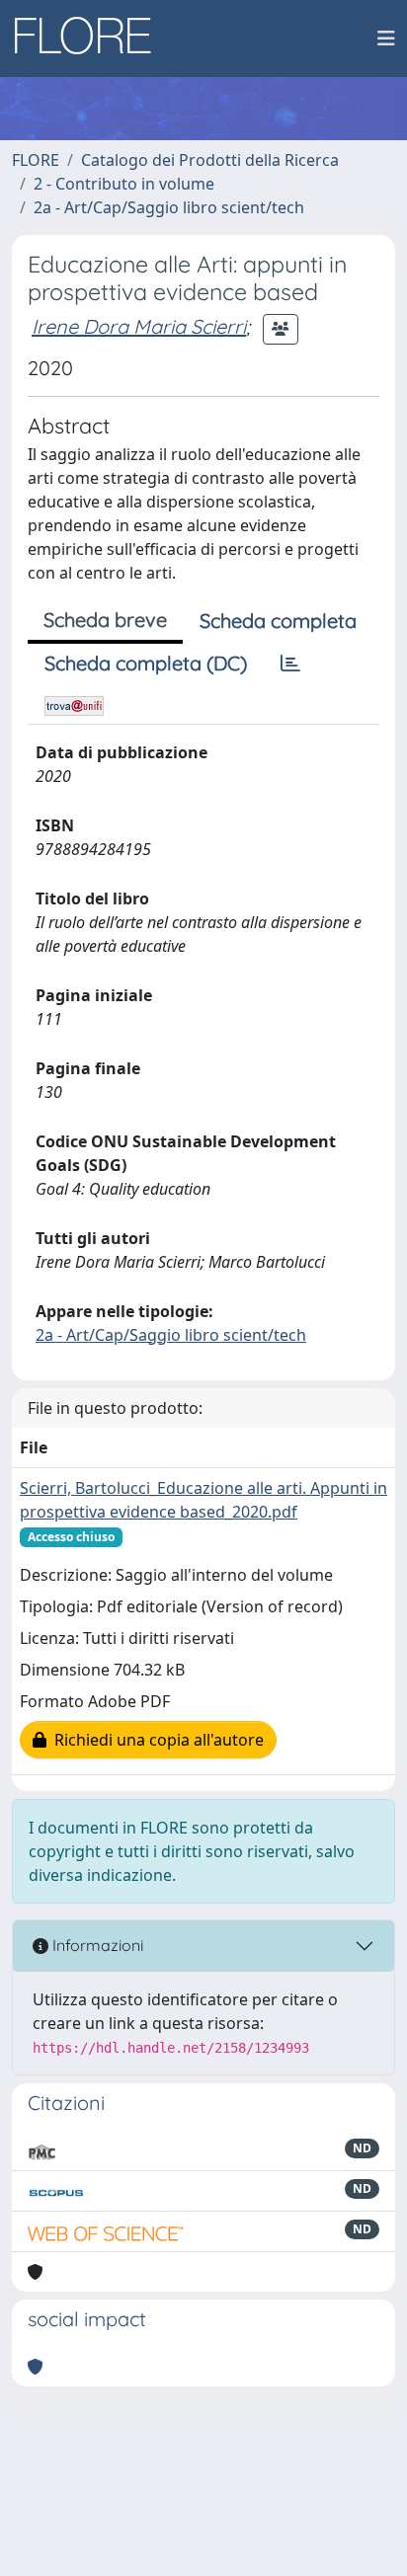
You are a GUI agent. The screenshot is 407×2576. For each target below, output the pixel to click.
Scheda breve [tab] (105, 620)
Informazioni (96, 1945)
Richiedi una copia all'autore (155, 1740)
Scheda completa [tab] (278, 621)
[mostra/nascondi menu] (386, 39)
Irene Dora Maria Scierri (139, 326)
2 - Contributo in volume (124, 184)
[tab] (290, 664)
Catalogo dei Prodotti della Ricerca (210, 160)
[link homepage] (90, 39)
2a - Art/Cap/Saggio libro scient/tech (169, 207)
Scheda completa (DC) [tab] (146, 663)
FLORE (36, 160)
